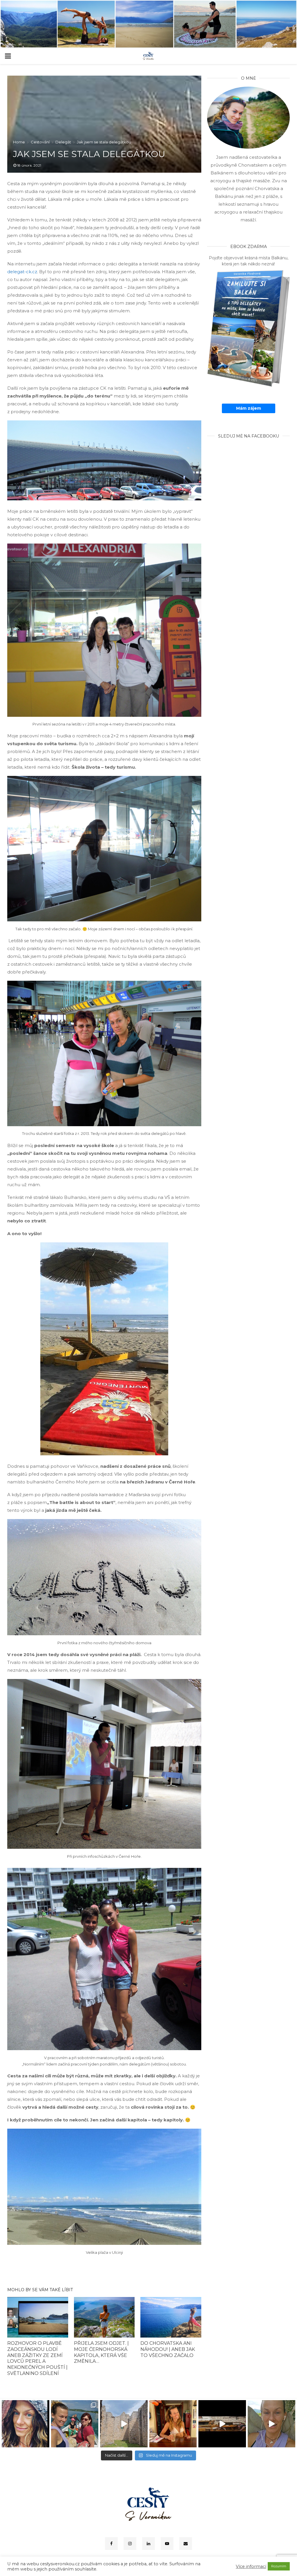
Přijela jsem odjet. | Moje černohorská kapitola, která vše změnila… (101, 2352)
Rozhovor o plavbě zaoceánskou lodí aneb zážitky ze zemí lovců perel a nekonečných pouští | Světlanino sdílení (37, 2358)
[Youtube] (167, 2544)
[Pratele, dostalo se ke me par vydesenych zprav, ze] (173, 2424)
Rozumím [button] (279, 2566)
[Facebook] (111, 2544)
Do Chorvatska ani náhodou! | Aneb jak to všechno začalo (168, 2349)
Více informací (251, 2566)
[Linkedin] (148, 2544)
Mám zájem (249, 408)
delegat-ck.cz (22, 272)
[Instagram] (130, 2544)
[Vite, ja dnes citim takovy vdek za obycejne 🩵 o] (26, 2424)
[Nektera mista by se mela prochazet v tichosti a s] (124, 2424)
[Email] (186, 2544)
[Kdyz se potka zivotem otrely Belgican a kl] (222, 2424)
